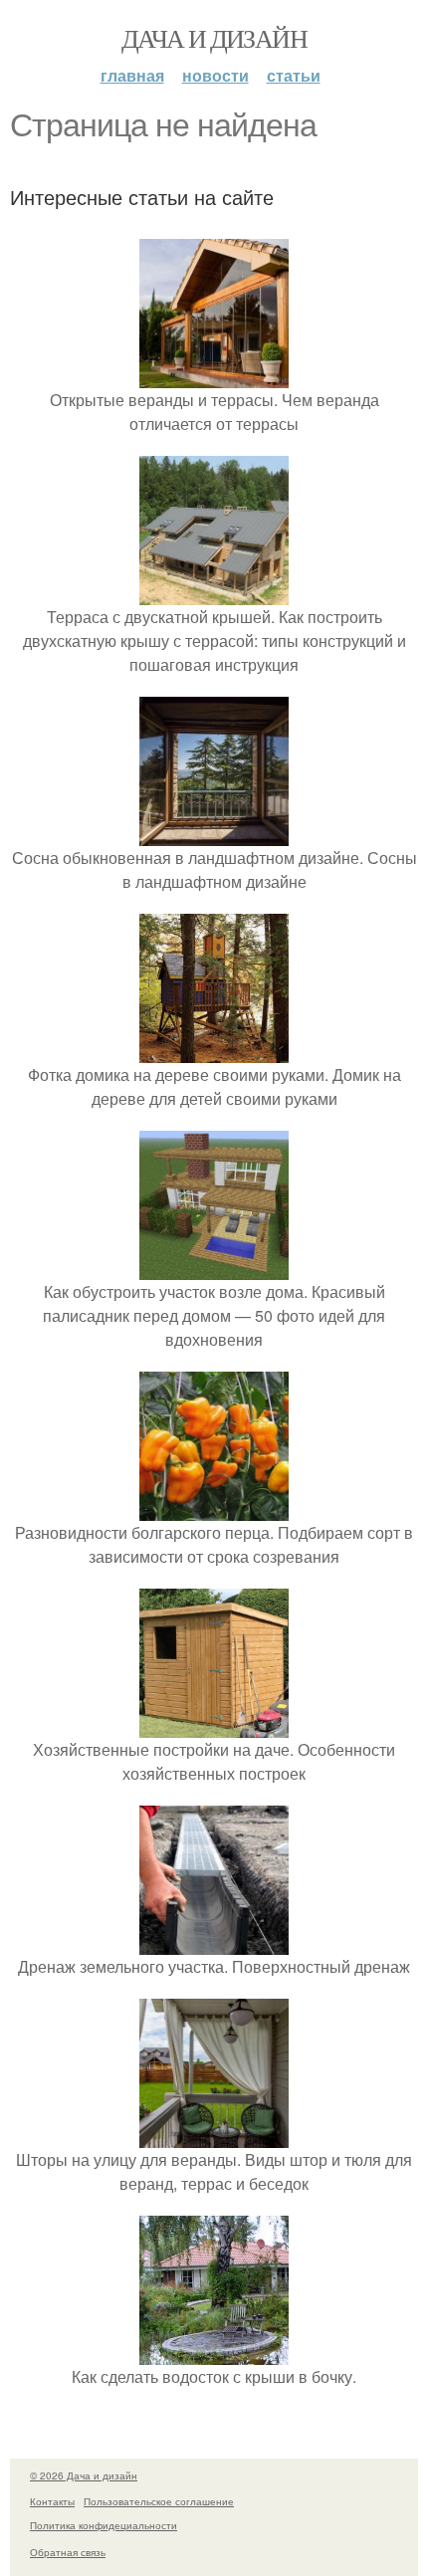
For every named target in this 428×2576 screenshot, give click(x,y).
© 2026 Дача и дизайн (84, 2475)
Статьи (294, 75)
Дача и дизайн (214, 38)
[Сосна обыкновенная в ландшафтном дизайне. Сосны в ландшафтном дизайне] (214, 834)
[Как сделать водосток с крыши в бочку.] (214, 2353)
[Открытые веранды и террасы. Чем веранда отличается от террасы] (214, 376)
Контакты (52, 2501)
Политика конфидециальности (104, 2525)
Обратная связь (68, 2552)
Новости (215, 75)
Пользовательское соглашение (159, 2501)
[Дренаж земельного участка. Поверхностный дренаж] (214, 1942)
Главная (132, 75)
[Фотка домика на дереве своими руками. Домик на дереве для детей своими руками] (214, 1051)
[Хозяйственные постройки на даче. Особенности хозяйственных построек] (214, 1725)
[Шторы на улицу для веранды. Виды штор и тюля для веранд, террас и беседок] (214, 2136)
